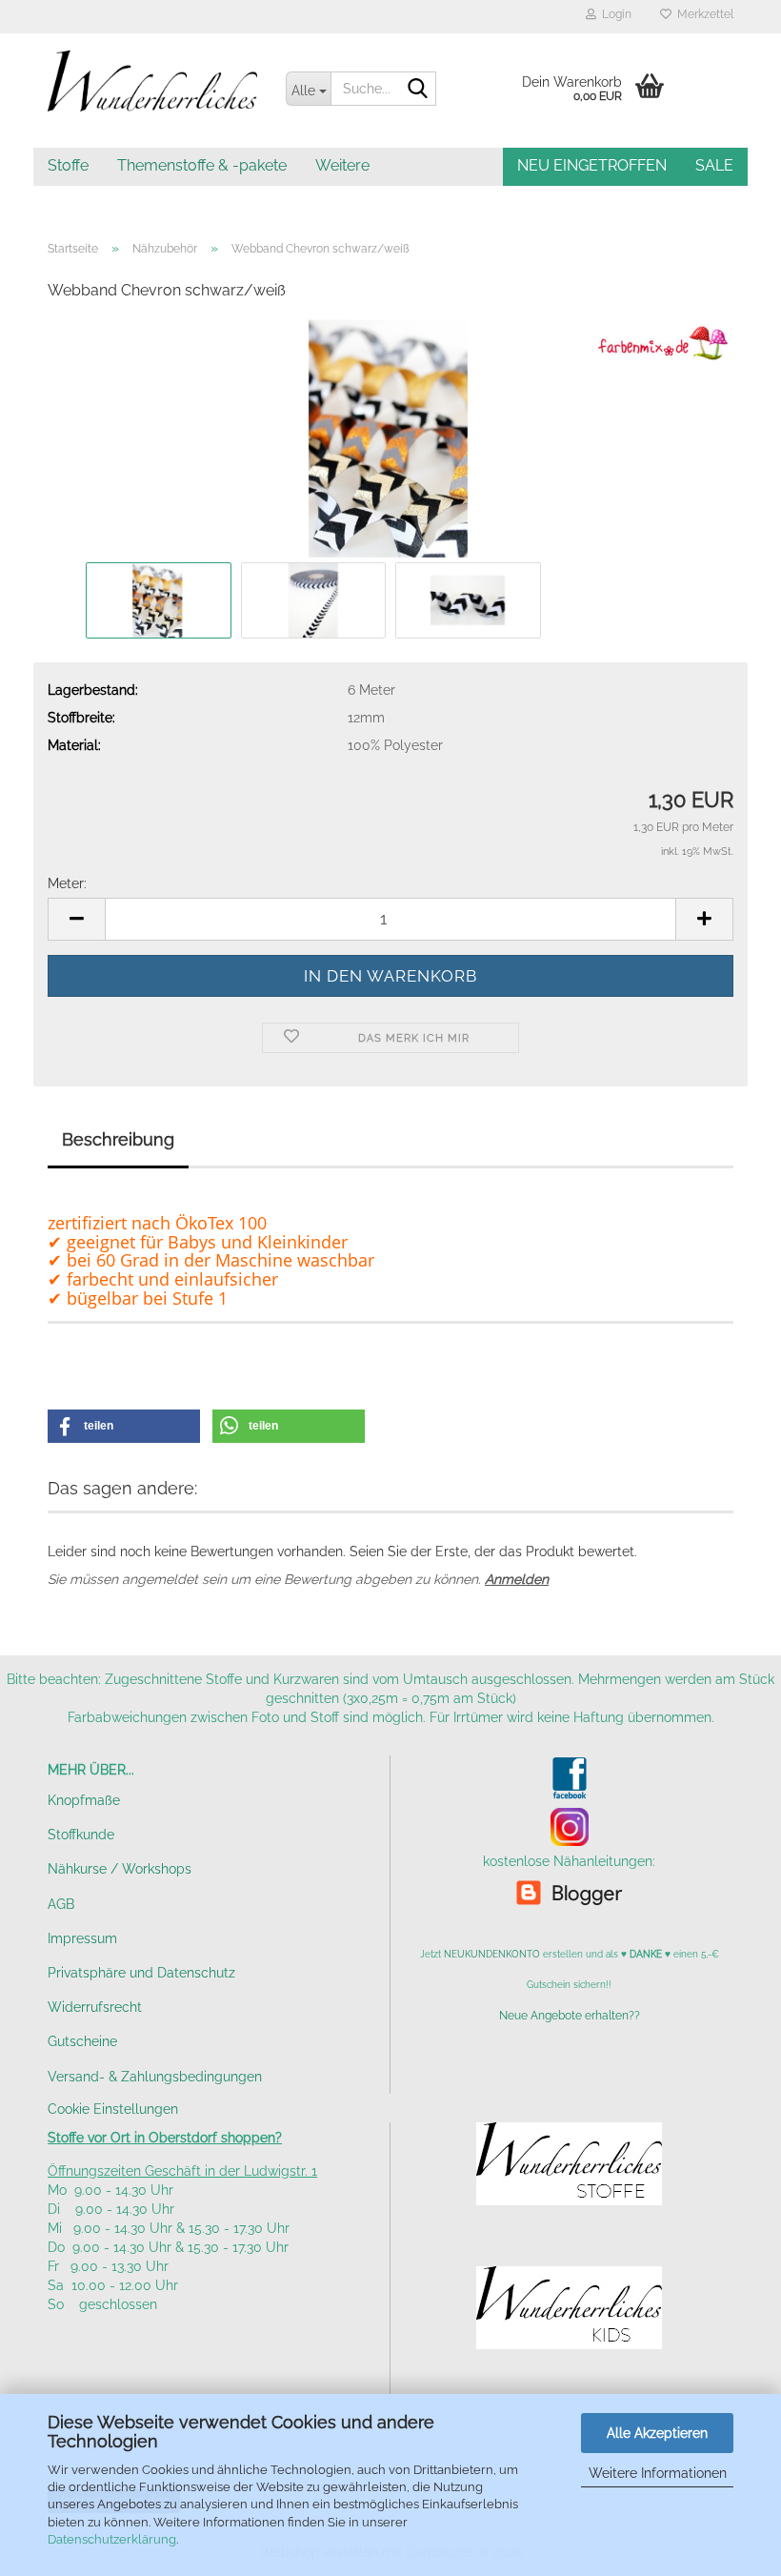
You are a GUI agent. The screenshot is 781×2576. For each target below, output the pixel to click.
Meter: (67, 883)
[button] (76, 919)
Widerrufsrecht (95, 2007)
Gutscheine (82, 2041)
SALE (714, 165)
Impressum (82, 1938)
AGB (61, 1904)
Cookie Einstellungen (113, 2109)
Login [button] (614, 14)
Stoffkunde (81, 1835)
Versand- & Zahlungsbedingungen (155, 2077)
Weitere (342, 165)
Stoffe (68, 165)
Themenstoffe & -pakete (202, 165)
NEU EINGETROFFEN (592, 165)
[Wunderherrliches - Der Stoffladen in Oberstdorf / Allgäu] (152, 81)
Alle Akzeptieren (657, 2433)
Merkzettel (702, 14)
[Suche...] (418, 90)
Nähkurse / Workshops (120, 1869)
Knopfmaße (84, 1800)
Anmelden (517, 1579)
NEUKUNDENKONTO (492, 1954)
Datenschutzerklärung (112, 2539)
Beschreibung (118, 1139)
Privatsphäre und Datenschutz (141, 1973)
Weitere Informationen (658, 2473)
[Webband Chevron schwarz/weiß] (390, 437)
